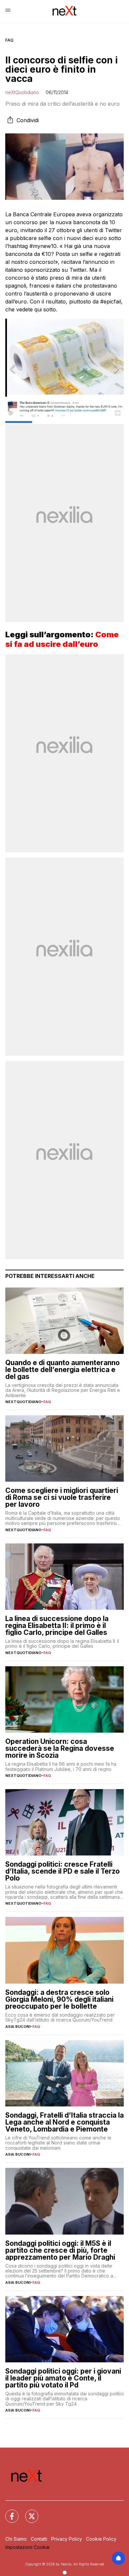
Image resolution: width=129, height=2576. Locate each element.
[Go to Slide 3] (74, 422)
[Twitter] (28, 2512)
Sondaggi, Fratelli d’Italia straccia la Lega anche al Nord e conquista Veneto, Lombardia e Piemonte (64, 2122)
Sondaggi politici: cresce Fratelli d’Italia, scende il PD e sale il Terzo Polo (63, 1871)
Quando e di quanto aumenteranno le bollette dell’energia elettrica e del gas (63, 1370)
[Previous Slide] (13, 369)
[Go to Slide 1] (19, 422)
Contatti (39, 2539)
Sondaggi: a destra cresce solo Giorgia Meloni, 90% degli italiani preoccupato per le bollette (59, 1999)
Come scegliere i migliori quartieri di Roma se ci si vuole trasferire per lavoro (62, 1497)
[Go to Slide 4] (101, 422)
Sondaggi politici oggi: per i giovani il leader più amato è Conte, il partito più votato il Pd (63, 2378)
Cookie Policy (101, 2539)
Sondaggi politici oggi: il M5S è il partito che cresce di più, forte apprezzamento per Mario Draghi (60, 2250)
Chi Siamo (16, 2539)
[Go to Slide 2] (46, 422)
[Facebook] (8, 2512)
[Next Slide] (116, 369)
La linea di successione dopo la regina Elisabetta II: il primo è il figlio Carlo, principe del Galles (57, 1625)
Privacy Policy (67, 2539)
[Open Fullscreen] (118, 413)
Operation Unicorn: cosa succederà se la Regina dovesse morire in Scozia (60, 1748)
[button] (64, 369)
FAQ (9, 40)
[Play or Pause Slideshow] (11, 413)
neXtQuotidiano (22, 92)
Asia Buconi (18, 2027)
